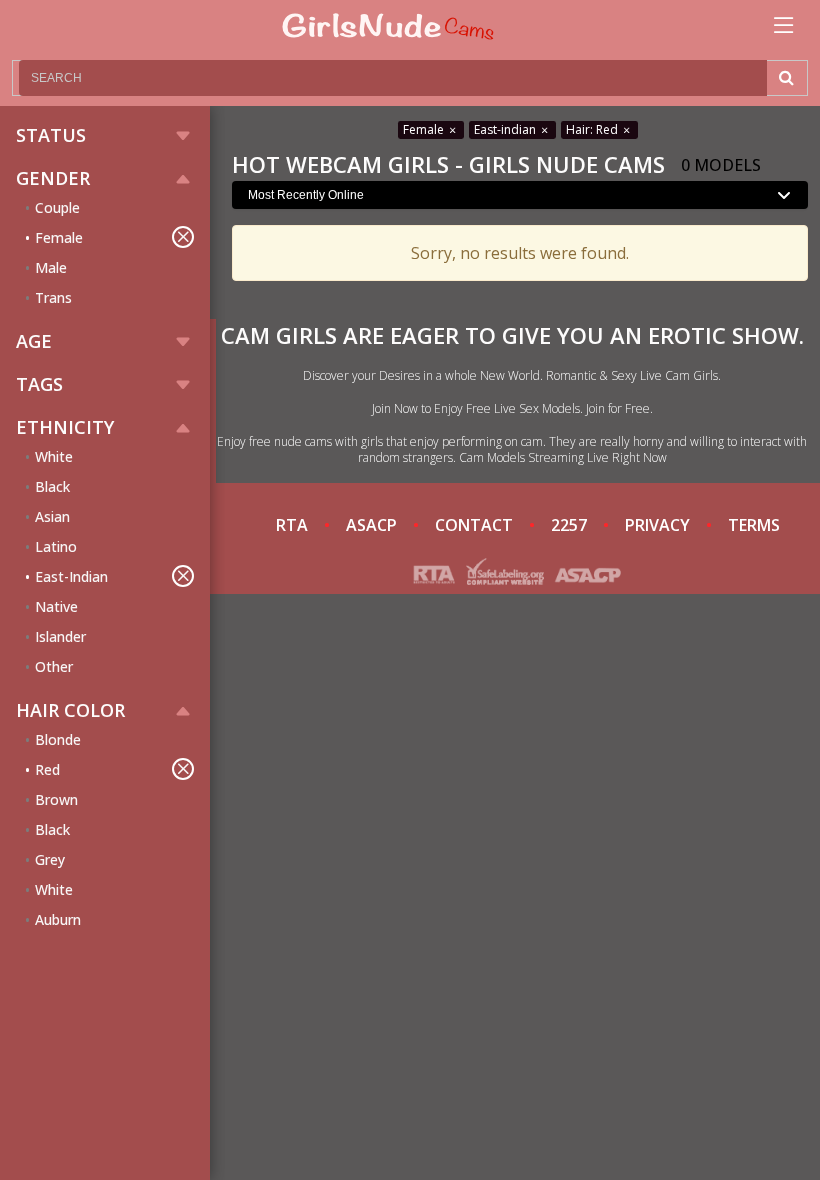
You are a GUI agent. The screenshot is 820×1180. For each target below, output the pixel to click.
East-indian (506, 129)
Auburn (58, 919)
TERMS (754, 525)
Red (47, 769)
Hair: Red (593, 129)
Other (54, 666)
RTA (292, 525)
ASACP (371, 525)
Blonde (58, 739)
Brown (56, 799)
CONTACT (474, 525)
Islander (60, 636)
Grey (50, 859)
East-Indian (71, 576)
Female (59, 237)
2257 (569, 525)
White (54, 456)
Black (52, 486)
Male (51, 267)
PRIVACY (657, 525)
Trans (53, 297)
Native (56, 606)
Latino (56, 546)
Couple (57, 207)
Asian (52, 516)
